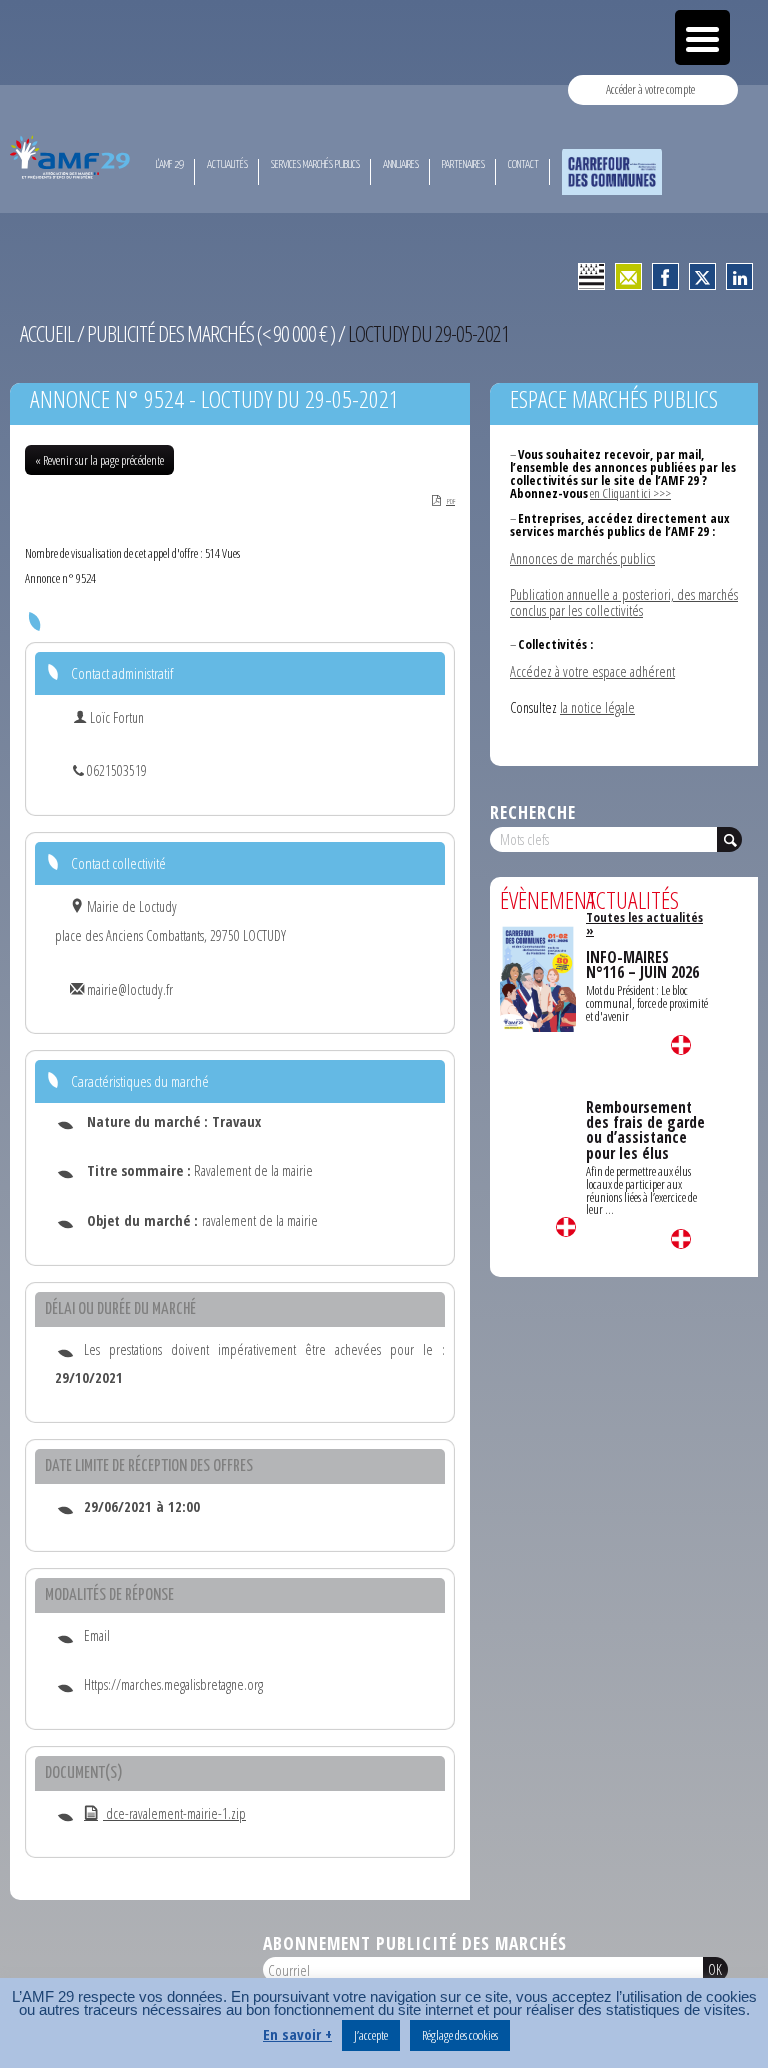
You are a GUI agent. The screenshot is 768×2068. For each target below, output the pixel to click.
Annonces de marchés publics (582, 558)
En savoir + (297, 2034)
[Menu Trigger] (702, 37)
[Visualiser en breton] (591, 276)
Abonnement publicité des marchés (415, 1943)
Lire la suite (566, 1227)
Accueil (47, 333)
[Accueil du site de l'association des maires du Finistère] (72, 157)
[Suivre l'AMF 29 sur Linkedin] (739, 276)
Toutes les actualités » (644, 923)
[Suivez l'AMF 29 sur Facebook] (665, 276)
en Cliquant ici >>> (630, 493)
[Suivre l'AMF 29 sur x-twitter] (702, 276)
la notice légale (597, 707)
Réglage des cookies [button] (460, 2035)
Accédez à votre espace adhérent (592, 671)
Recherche (533, 812)
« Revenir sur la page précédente (99, 460)
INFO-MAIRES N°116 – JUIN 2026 (642, 965)
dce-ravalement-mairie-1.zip (174, 1813)
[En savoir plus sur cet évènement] (538, 977)
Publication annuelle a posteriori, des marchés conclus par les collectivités (624, 602)
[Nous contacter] (628, 276)
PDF (450, 501)
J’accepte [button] (371, 2035)
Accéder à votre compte (650, 89)
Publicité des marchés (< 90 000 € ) (211, 333)
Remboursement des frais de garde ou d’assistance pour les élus (645, 1130)
